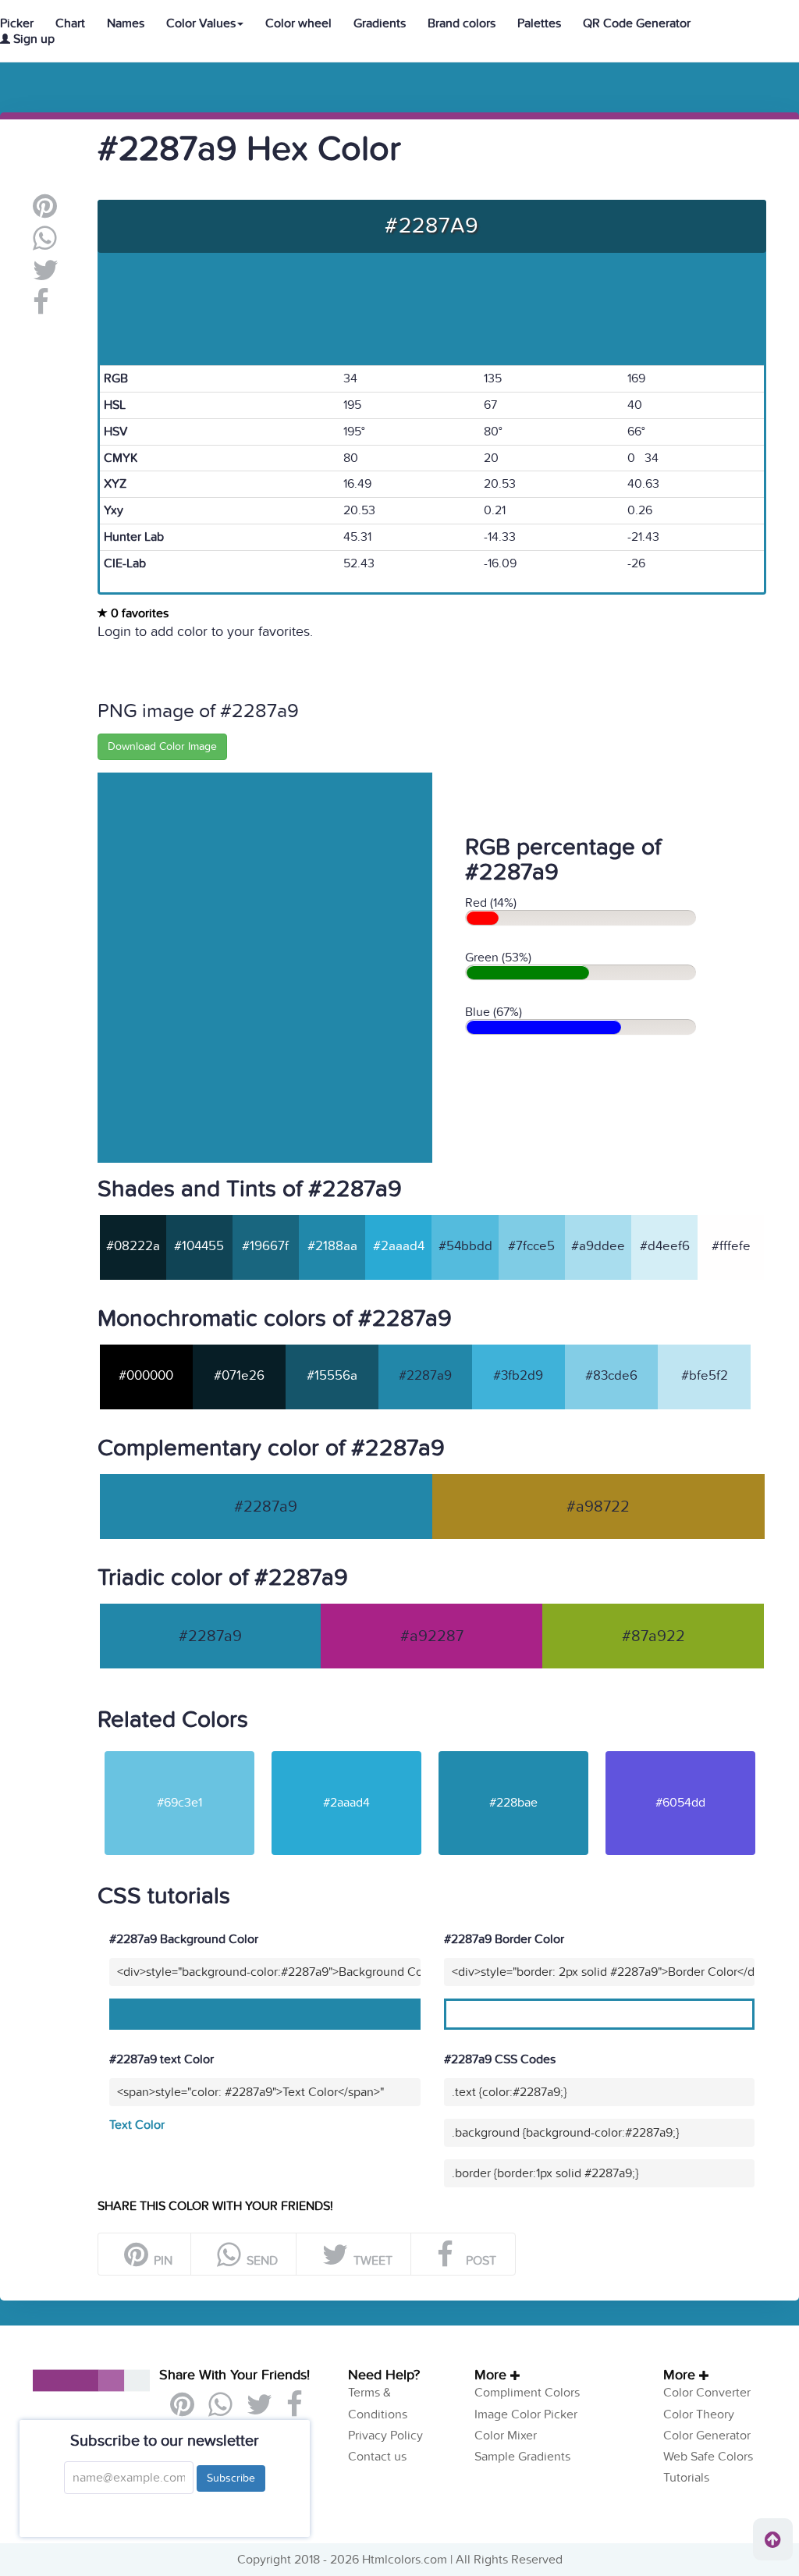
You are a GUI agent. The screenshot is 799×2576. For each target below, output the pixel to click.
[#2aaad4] (346, 1750)
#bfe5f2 (705, 1376)
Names (126, 23)
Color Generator (707, 2436)
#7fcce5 (531, 1246)
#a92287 (432, 1636)
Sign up (32, 39)
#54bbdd (465, 1246)
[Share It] (41, 308)
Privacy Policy (385, 2436)
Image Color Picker (526, 2414)
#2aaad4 (399, 1246)
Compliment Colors (527, 2393)
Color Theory (699, 2414)
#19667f (265, 1246)
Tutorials (686, 2478)
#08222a (133, 1246)
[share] (45, 244)
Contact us (377, 2457)
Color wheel (298, 23)
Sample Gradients (522, 2457)
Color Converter (707, 2393)
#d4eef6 (665, 1246)
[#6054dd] (680, 1750)
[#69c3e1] (179, 1750)
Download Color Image (162, 746)
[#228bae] (513, 1750)
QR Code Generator (637, 23)
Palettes (539, 23)
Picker (17, 23)
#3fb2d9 (518, 1376)
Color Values (201, 23)
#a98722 (598, 1507)
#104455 (199, 1246)
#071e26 (239, 1376)
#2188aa (332, 1246)
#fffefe (731, 1246)
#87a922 (653, 1636)
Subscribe (231, 2478)
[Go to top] (773, 2539)
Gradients (380, 23)
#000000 (146, 1376)
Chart (70, 23)
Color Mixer (506, 2436)
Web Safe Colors (708, 2457)
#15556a (332, 1376)
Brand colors (462, 23)
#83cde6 (611, 1376)
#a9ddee (598, 1246)
